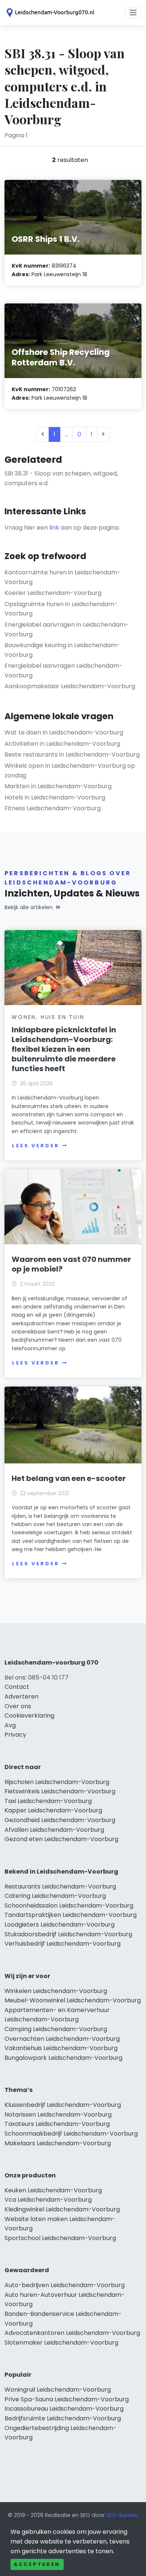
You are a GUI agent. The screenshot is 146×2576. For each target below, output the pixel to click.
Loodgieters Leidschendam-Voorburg (60, 1925)
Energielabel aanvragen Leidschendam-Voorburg (63, 670)
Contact (17, 1687)
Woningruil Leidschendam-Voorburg (58, 2390)
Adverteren (22, 1696)
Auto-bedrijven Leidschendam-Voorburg (65, 2285)
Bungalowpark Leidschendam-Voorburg (63, 2058)
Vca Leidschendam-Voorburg (48, 2200)
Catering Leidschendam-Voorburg (55, 1896)
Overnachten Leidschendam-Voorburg (62, 2039)
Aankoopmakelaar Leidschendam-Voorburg (70, 686)
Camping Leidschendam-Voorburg (56, 2029)
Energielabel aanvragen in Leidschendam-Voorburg (67, 629)
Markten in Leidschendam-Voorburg (58, 786)
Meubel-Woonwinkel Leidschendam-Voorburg (73, 2000)
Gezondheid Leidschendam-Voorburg (60, 1820)
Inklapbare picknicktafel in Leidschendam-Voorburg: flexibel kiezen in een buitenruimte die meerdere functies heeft (64, 1049)
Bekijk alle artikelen (29, 907)
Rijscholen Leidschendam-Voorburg (57, 1782)
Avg (10, 1725)
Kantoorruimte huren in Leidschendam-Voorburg (63, 577)
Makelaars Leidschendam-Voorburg (58, 2143)
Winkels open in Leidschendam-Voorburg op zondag (70, 771)
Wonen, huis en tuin (48, 1017)
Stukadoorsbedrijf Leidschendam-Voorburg (68, 1934)
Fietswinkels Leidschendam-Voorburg (60, 1791)
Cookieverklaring (29, 1716)
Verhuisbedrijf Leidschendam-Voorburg (63, 1944)
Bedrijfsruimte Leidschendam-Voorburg (63, 2418)
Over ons (18, 1706)
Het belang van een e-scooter (69, 1478)
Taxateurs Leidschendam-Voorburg (57, 2124)
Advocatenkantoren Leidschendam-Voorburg (72, 2333)
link (54, 528)
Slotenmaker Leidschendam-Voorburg (61, 2343)
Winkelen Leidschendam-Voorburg (56, 1991)
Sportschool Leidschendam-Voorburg (60, 2238)
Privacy (15, 1735)
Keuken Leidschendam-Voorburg (53, 2190)
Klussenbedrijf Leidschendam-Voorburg (63, 2105)
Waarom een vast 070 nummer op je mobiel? (71, 1264)
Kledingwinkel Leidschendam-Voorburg (62, 2209)
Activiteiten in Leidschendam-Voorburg (62, 744)
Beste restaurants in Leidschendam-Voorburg (72, 754)
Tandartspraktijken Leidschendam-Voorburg (71, 1915)
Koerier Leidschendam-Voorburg (53, 593)
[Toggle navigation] (133, 13)
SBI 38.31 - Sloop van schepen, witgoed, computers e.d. (61, 478)
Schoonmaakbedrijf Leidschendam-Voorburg (71, 2134)
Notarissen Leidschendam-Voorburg (58, 2115)
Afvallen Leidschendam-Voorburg (54, 1830)
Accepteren (37, 2564)
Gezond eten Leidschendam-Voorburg (61, 1839)
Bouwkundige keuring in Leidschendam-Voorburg (62, 650)
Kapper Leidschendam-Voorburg (53, 1810)
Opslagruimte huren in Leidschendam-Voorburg (61, 609)
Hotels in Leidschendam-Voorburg (55, 797)
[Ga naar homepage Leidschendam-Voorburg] (49, 13)
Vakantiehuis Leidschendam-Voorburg (61, 2048)
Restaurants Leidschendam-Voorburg (60, 1886)
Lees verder (36, 1146)
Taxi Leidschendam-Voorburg (48, 1801)
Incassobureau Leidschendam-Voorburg (64, 2409)
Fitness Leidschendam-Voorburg (53, 808)
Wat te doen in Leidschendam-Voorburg (64, 732)
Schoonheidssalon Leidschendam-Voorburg (69, 1906)
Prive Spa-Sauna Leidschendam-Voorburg (67, 2399)
